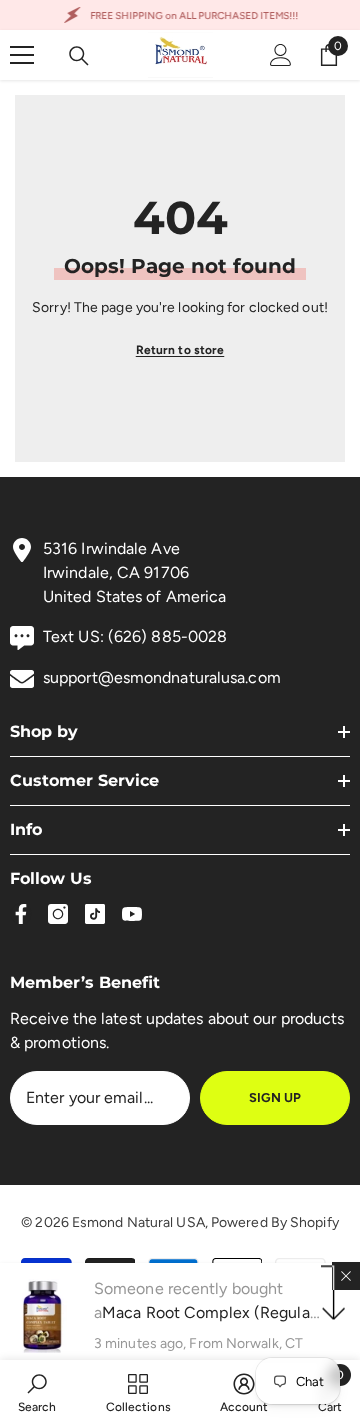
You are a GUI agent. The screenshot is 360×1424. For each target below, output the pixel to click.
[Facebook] (21, 914)
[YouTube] (132, 914)
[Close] (346, 1276)
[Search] (79, 56)
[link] (37, 1392)
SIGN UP (275, 1097)
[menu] (22, 55)
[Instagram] (58, 914)
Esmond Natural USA (138, 1222)
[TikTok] (95, 914)
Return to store (180, 350)
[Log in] (281, 55)
